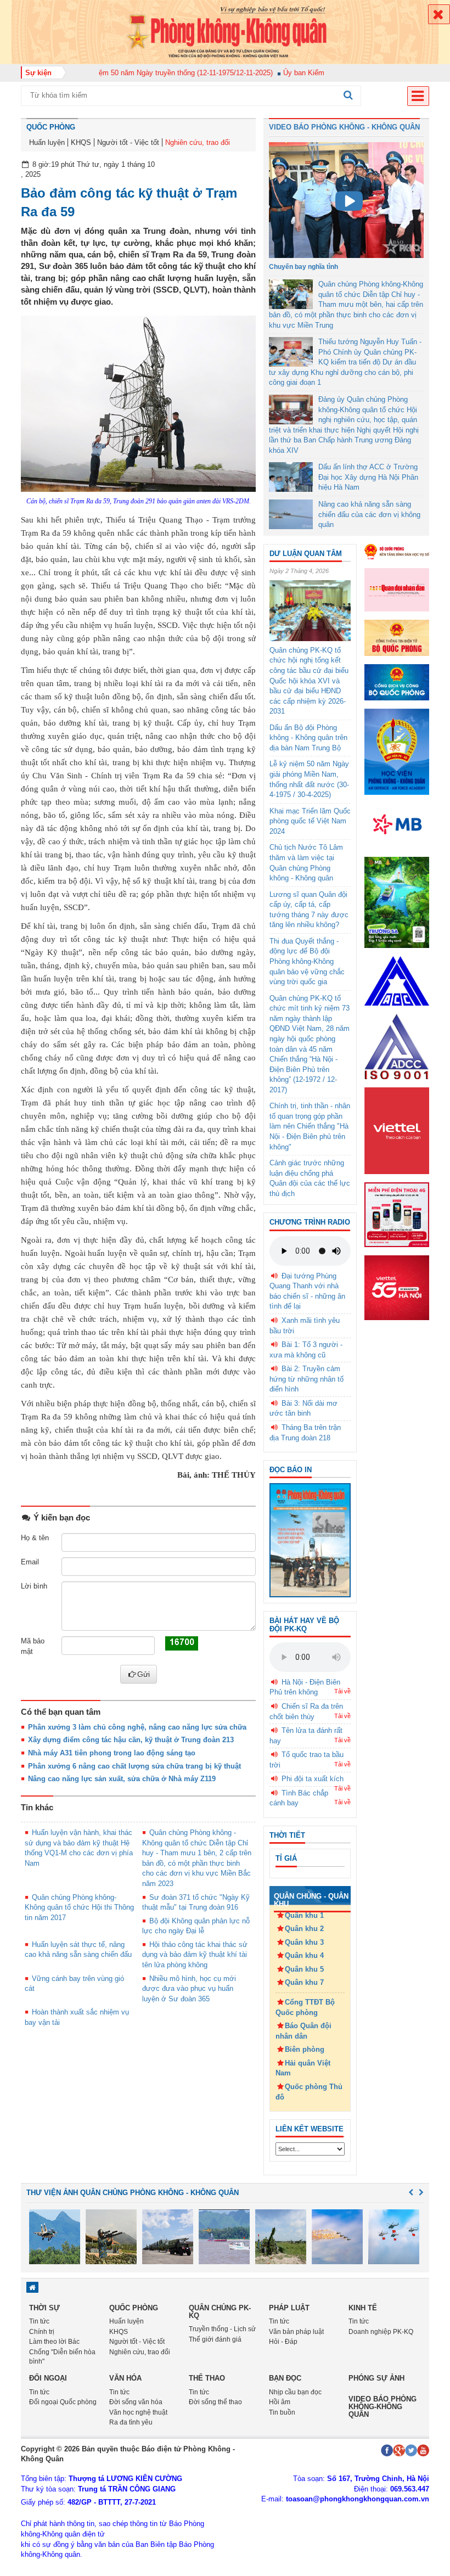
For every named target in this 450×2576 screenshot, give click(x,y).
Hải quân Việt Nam (303, 2068)
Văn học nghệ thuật (138, 2412)
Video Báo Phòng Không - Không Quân (344, 127)
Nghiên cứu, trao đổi (198, 142)
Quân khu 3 (304, 1942)
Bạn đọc (285, 2378)
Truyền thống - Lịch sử (222, 2329)
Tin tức (39, 2321)
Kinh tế (363, 2308)
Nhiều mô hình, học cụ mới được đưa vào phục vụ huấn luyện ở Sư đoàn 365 (189, 1989)
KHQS (81, 142)
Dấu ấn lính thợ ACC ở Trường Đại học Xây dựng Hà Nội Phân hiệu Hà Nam (368, 477)
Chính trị (42, 2332)
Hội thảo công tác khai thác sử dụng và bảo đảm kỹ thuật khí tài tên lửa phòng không (195, 1955)
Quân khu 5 (304, 1969)
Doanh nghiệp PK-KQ (381, 2332)
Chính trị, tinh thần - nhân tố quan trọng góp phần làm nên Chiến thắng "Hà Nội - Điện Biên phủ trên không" (310, 1126)
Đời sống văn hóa (136, 2402)
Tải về (342, 1691)
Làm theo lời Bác (54, 2342)
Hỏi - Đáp (283, 2342)
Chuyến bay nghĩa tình (303, 267)
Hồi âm (280, 2402)
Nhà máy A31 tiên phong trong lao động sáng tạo (112, 1753)
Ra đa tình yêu (131, 2422)
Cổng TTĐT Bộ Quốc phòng (305, 2007)
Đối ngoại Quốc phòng (63, 2402)
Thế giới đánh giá (215, 2339)
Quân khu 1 (304, 1915)
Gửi (144, 1674)
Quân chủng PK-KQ (220, 2312)
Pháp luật (289, 2308)
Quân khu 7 (304, 1982)
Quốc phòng (51, 127)
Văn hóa (125, 2378)
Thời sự (44, 2308)
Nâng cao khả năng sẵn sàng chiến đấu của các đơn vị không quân (369, 514)
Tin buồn (282, 2412)
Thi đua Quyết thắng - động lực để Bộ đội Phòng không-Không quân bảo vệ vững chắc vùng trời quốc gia (307, 961)
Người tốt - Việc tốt (128, 142)
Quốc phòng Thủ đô (309, 2092)
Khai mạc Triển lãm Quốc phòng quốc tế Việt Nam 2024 (310, 821)
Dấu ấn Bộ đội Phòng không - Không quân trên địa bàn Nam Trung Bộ (308, 738)
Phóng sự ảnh (376, 2378)
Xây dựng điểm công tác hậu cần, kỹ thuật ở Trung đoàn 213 (131, 1740)
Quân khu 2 (304, 1929)
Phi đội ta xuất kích (313, 1779)
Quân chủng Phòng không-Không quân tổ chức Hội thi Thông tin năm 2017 (79, 1907)
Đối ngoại (48, 2378)
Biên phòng (305, 2049)
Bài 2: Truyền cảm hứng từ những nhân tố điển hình (306, 1379)
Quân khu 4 (304, 1955)
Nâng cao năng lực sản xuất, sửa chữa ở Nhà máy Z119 (122, 1779)
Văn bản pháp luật (296, 2332)
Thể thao (207, 2378)
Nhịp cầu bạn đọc (295, 2392)
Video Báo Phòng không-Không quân (383, 2407)
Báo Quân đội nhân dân (303, 2031)
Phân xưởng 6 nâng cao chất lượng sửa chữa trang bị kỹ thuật (134, 1766)
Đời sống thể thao (215, 2402)
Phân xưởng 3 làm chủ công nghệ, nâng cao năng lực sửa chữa (137, 1727)
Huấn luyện (47, 142)
